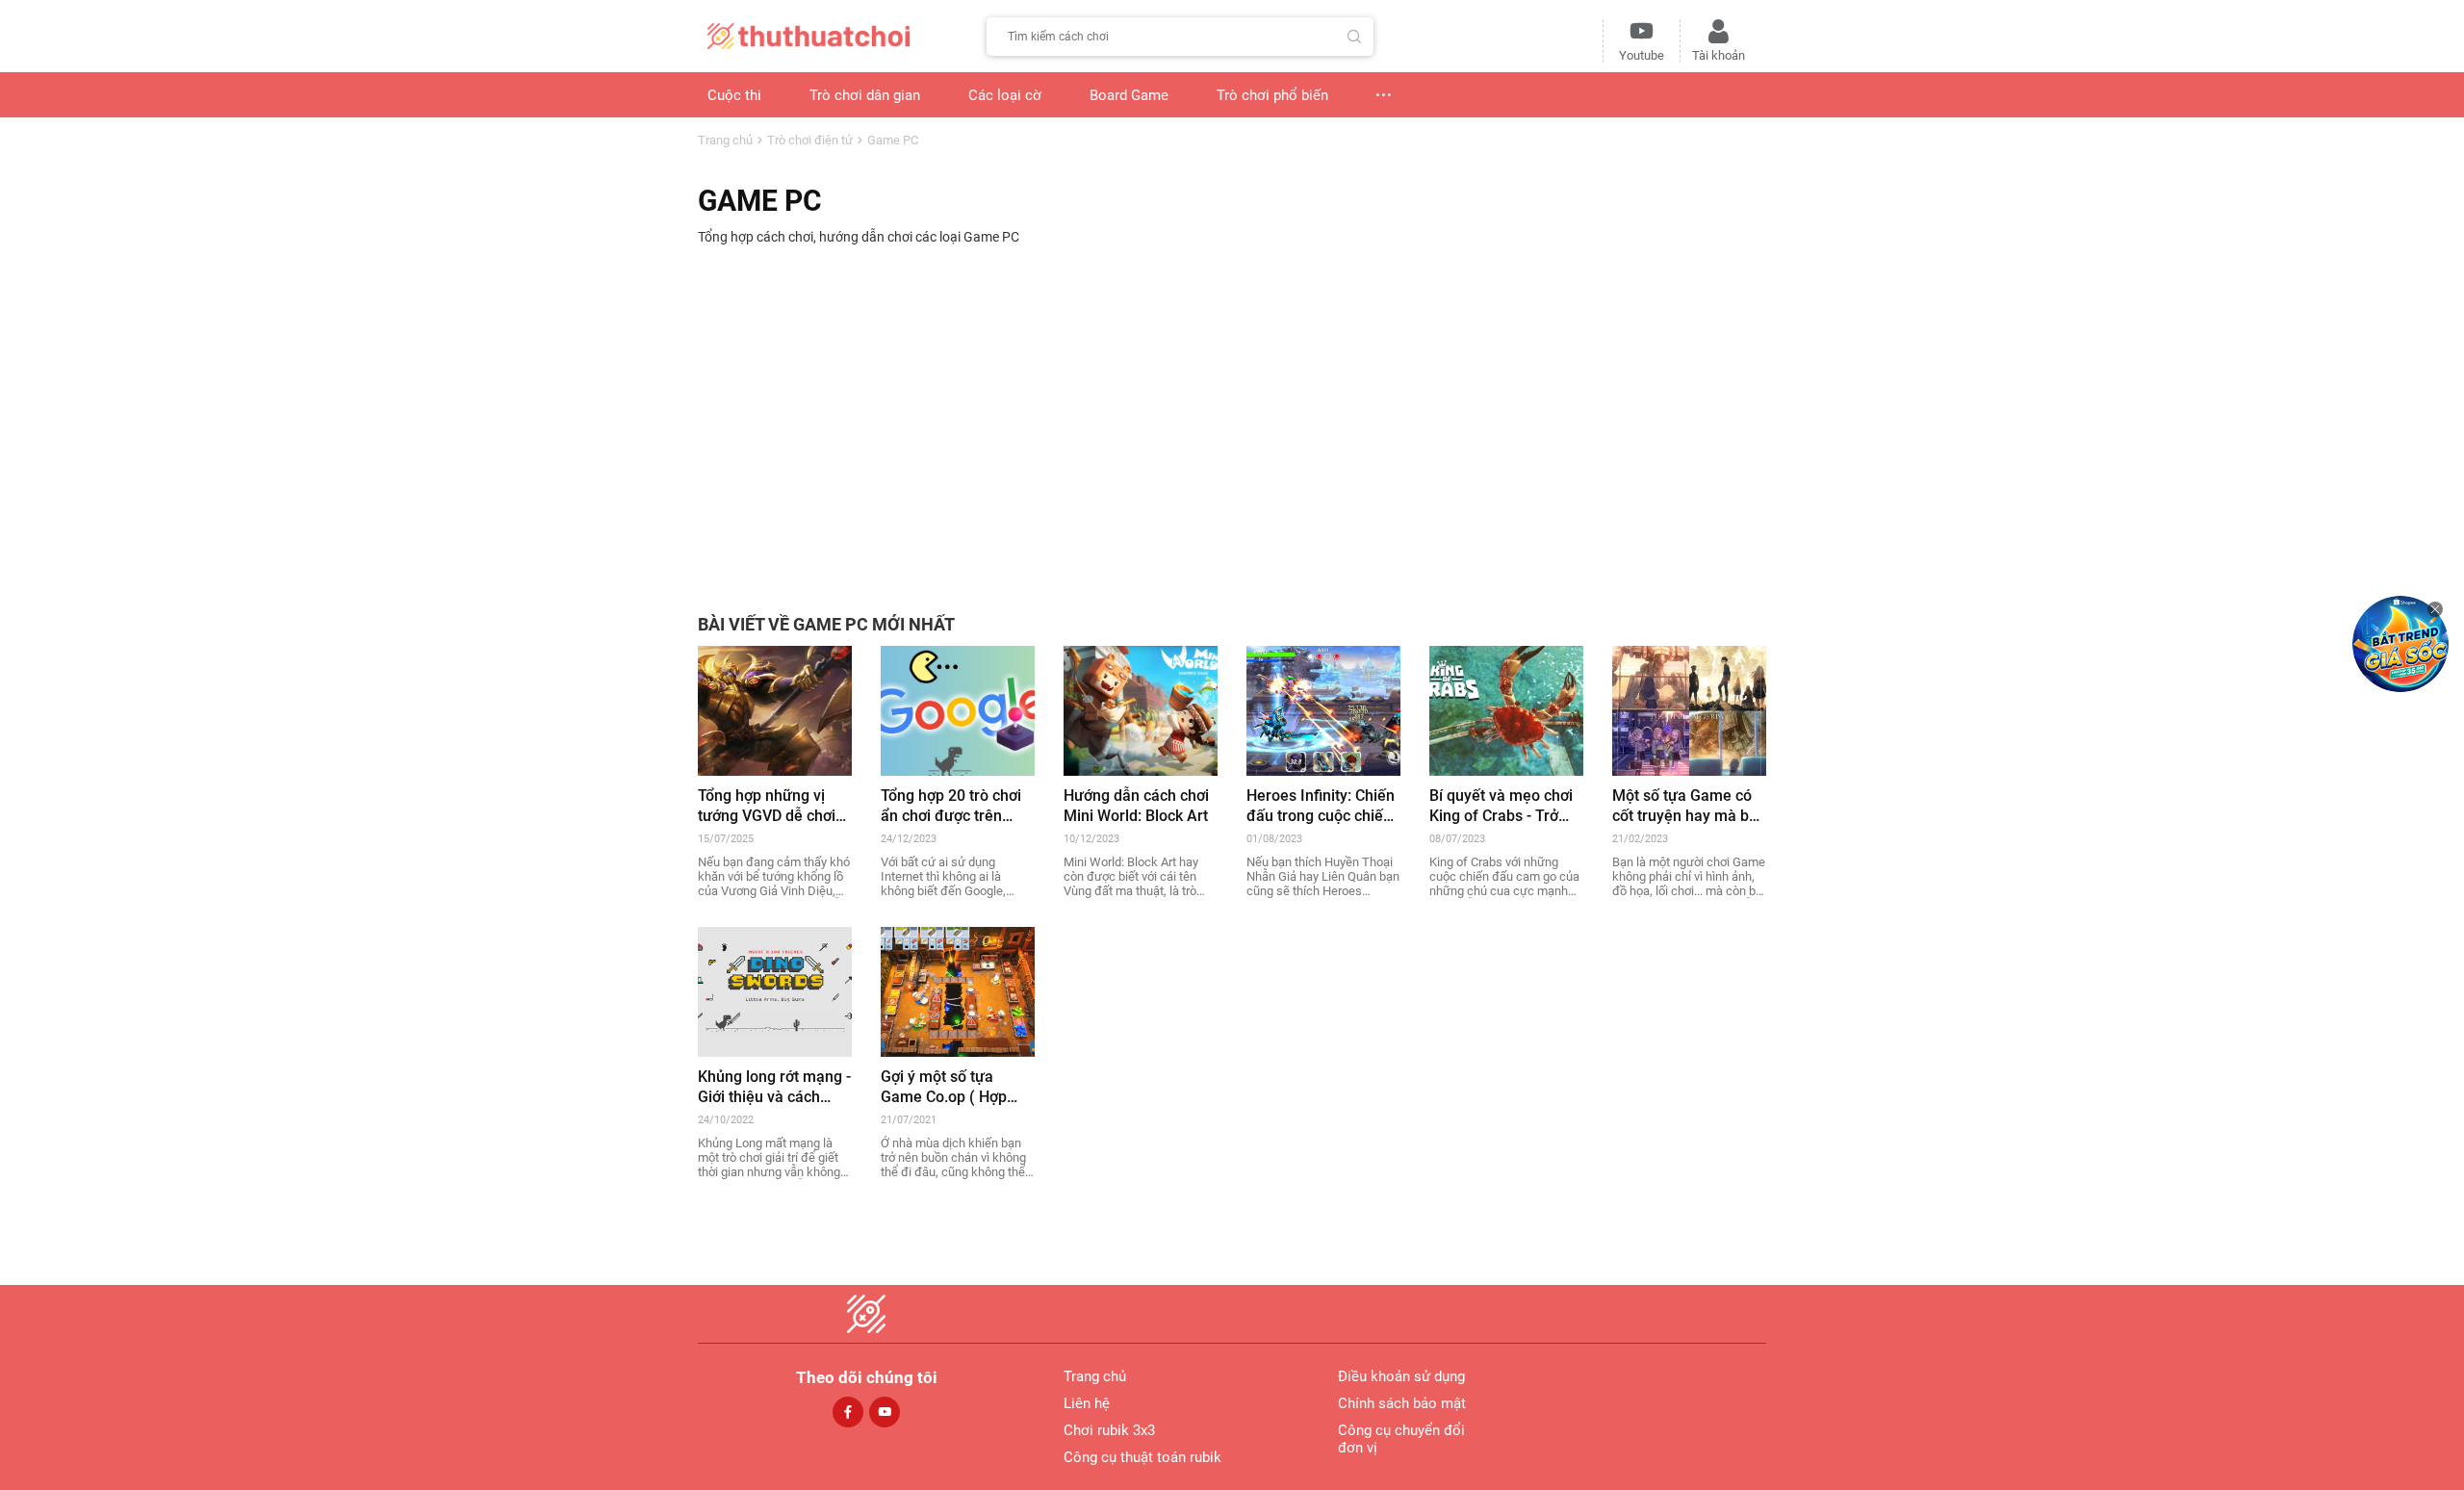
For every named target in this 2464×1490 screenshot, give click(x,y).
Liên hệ (1087, 1403)
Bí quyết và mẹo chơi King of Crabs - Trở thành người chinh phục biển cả (1501, 806)
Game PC (893, 140)
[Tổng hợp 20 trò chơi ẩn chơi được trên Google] (958, 709)
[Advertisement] (1232, 418)
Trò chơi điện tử (810, 140)
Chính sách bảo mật (1402, 1403)
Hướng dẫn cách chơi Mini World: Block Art (1136, 806)
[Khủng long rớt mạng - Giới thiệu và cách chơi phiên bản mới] (775, 990)
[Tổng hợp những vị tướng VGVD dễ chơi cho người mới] (775, 709)
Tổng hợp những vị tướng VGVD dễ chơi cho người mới (767, 806)
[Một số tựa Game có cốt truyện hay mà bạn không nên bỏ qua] (1689, 709)
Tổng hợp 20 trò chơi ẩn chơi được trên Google (951, 806)
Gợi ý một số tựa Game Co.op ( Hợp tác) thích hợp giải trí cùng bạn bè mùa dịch (957, 1087)
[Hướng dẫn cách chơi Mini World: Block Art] (1141, 709)
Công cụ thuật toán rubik (1142, 1457)
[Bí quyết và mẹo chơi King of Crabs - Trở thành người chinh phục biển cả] (1506, 709)
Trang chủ (725, 140)
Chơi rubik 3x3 (1109, 1430)
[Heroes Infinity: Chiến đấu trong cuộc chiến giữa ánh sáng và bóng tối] (1323, 709)
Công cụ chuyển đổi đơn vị (1401, 1439)
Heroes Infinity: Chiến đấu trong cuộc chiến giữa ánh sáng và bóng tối (1321, 806)
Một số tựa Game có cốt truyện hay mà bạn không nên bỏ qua (1689, 806)
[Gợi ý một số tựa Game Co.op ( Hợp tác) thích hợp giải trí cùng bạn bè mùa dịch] (958, 990)
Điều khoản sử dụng (1401, 1376)
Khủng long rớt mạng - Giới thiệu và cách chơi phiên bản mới (774, 1087)
